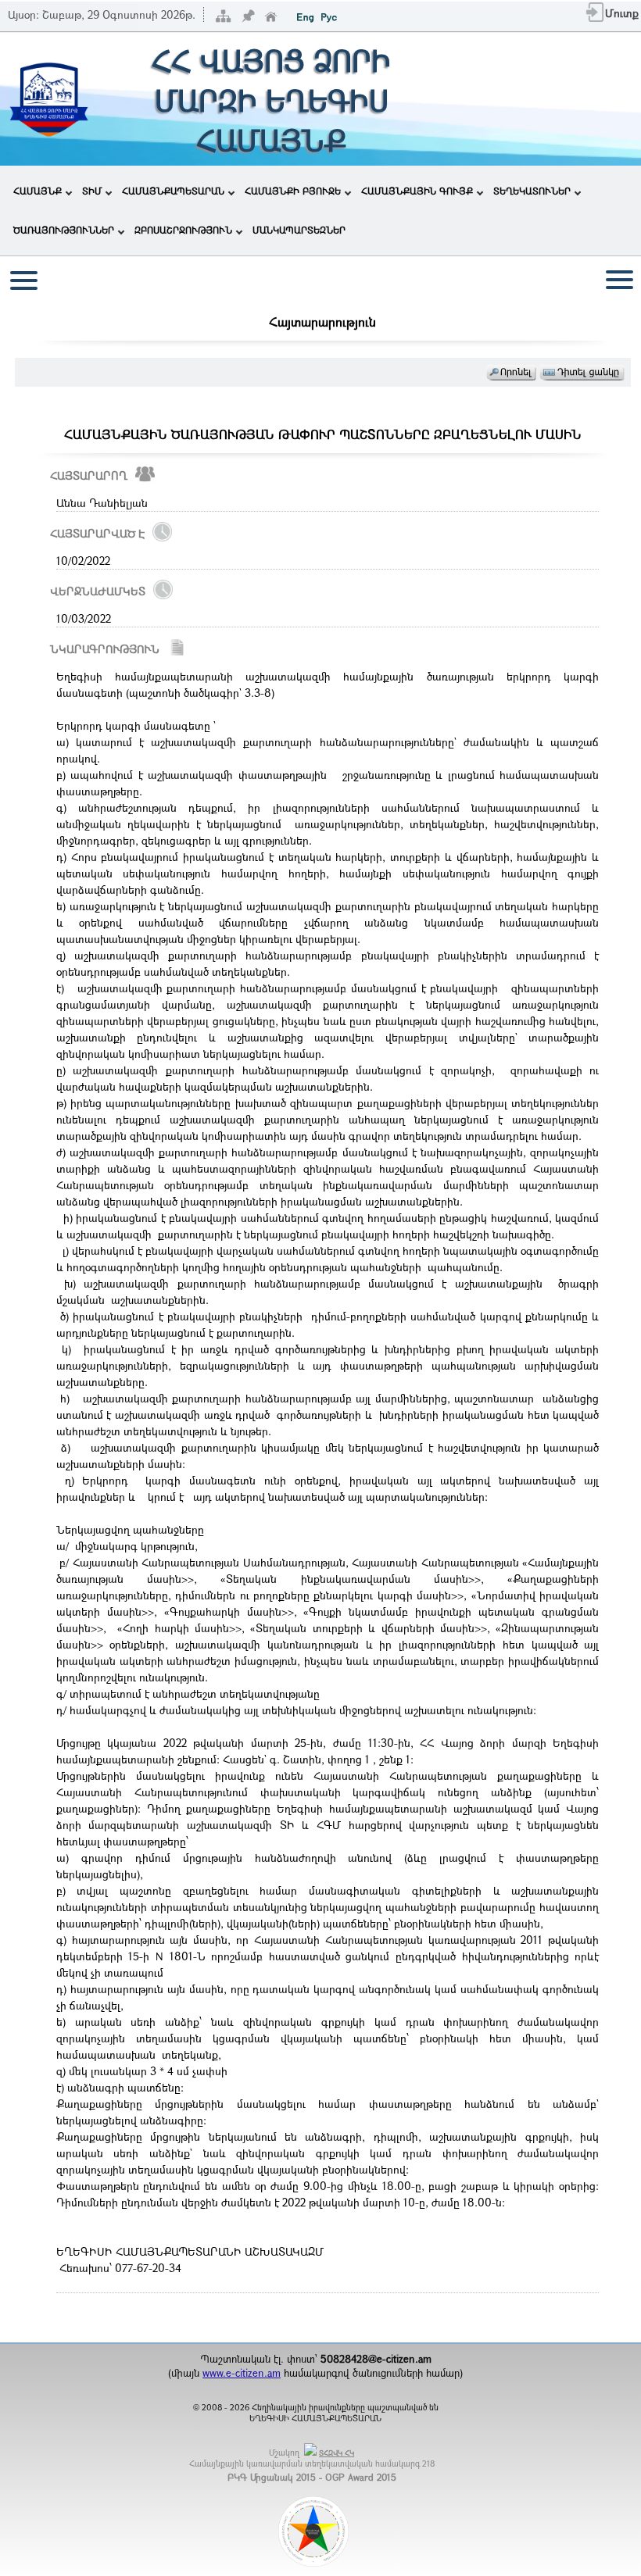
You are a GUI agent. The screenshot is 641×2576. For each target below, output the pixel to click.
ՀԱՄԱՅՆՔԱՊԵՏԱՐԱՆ (173, 191)
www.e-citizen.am (242, 2373)
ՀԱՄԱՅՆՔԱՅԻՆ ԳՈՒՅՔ (417, 191)
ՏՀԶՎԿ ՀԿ (337, 2453)
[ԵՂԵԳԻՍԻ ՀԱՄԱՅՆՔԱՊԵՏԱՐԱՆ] (48, 139)
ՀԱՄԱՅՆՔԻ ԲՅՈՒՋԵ (293, 191)
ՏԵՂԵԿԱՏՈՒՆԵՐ (532, 191)
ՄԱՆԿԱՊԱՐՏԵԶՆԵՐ (299, 230)
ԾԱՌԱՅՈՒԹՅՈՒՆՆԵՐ (64, 230)
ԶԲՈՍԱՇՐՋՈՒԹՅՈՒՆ (183, 230)
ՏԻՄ (92, 191)
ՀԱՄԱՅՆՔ (38, 191)
